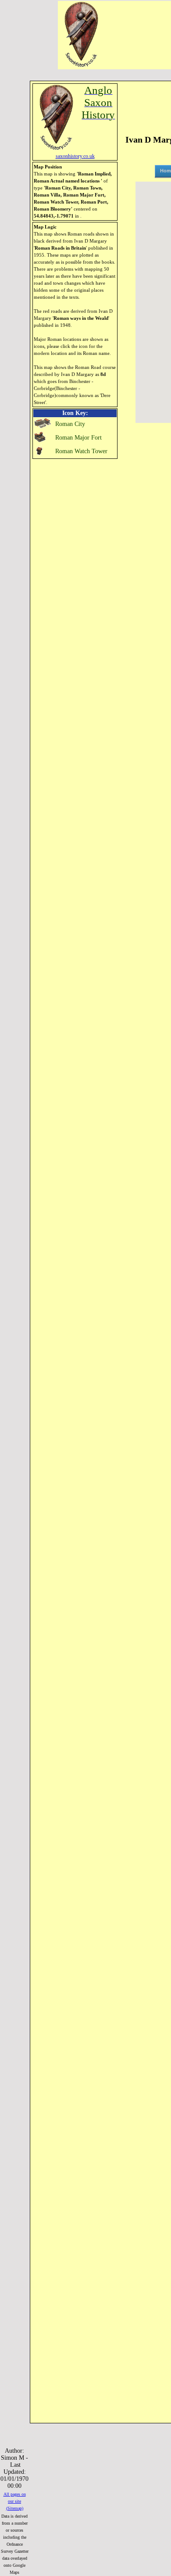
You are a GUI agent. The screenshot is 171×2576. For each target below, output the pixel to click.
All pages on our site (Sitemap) (15, 2501)
